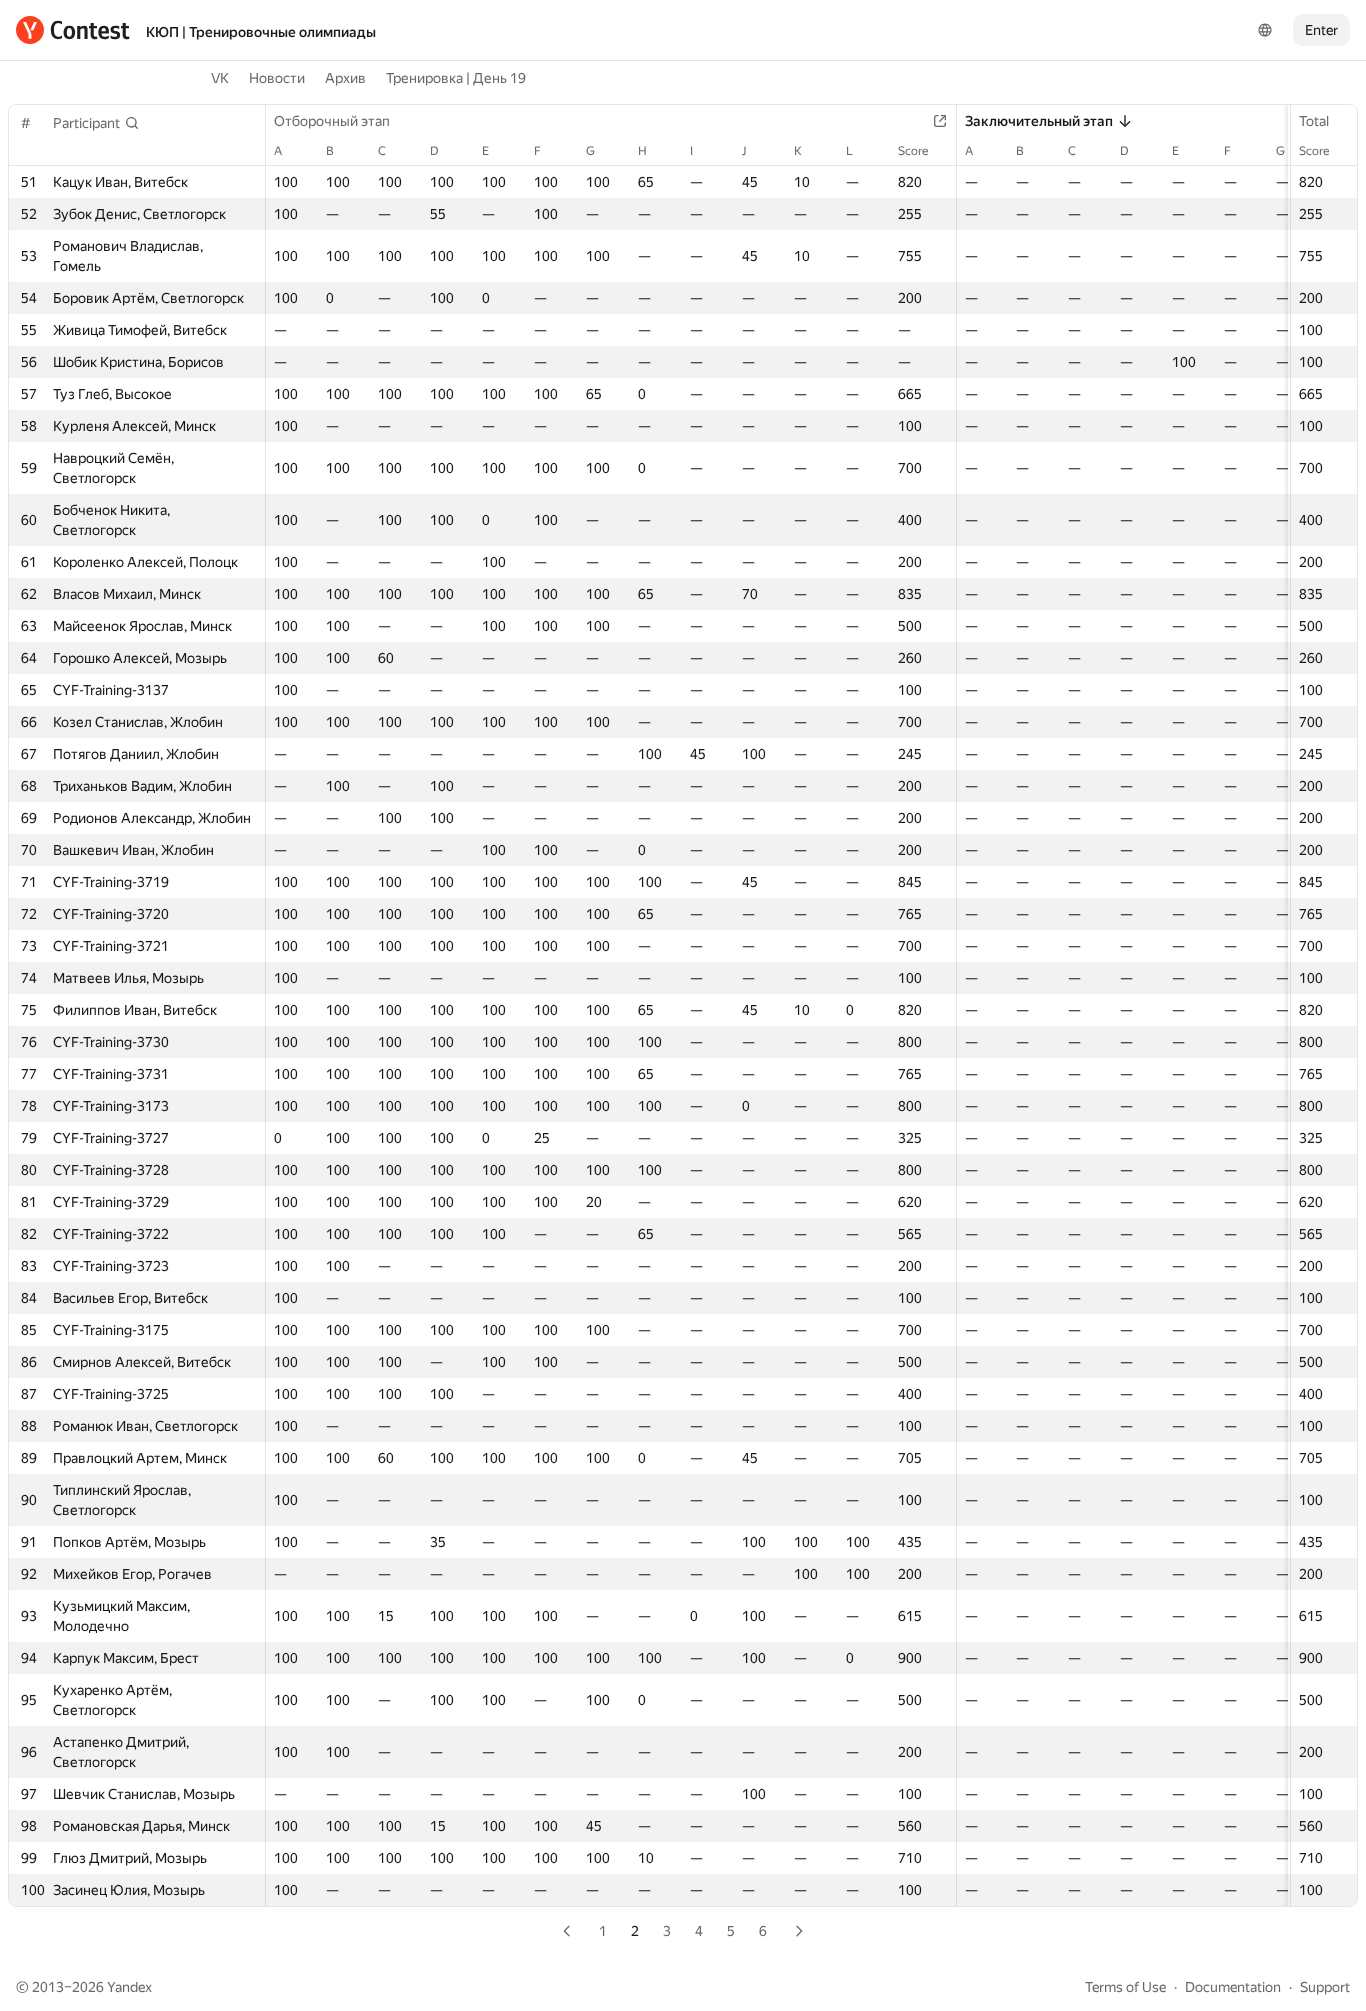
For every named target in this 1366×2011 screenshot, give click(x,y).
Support (1325, 1987)
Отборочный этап (332, 121)
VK (220, 78)
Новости (277, 78)
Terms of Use (1125, 1987)
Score (1314, 151)
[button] (96, 123)
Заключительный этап (1039, 121)
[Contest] (73, 30)
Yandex (129, 1987)
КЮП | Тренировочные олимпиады (261, 32)
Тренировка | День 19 (456, 78)
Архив (345, 78)
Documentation (1233, 1987)
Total (1314, 121)
